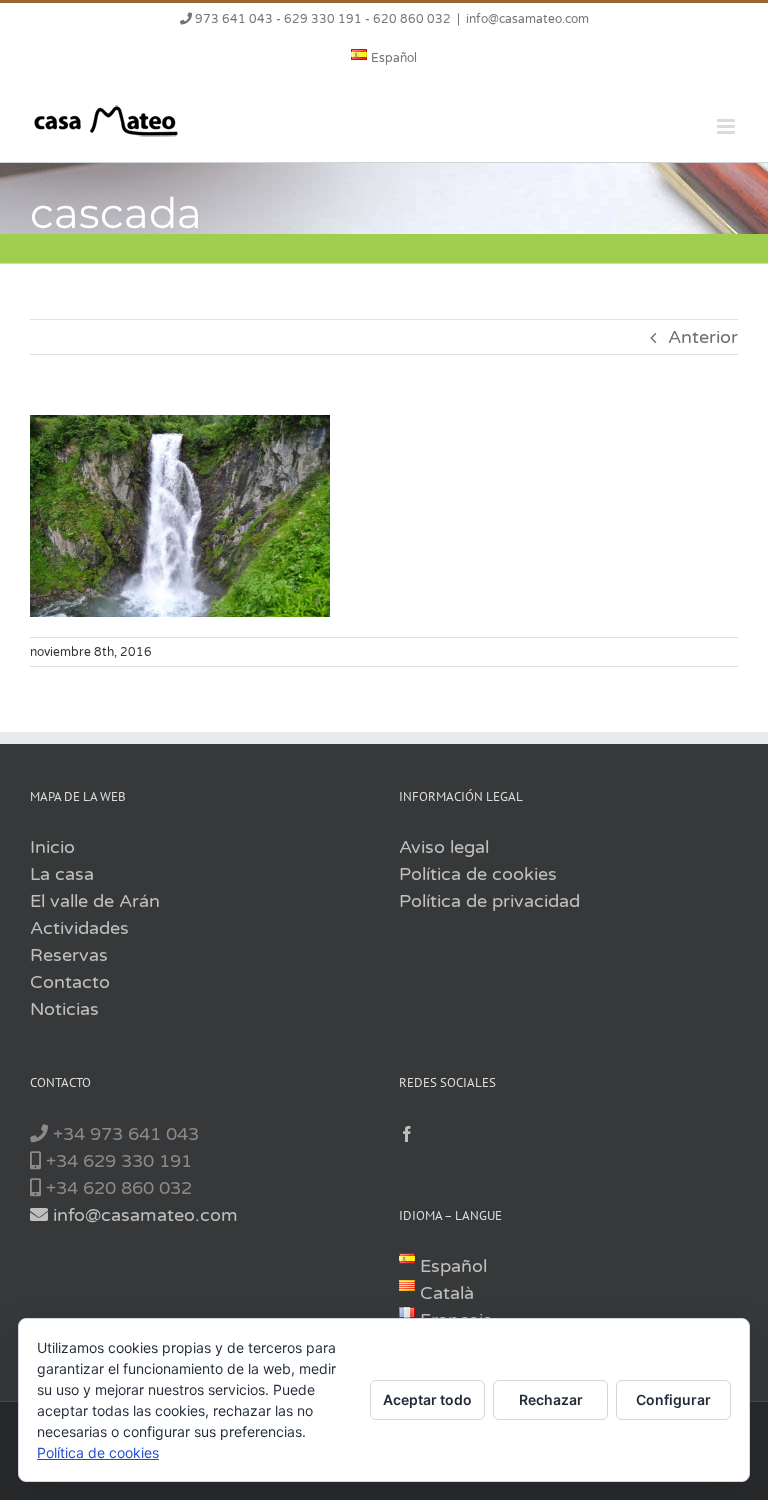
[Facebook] (407, 1134)
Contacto (70, 982)
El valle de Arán (95, 901)
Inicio (52, 847)
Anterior (703, 337)
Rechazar (551, 1399)
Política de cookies (478, 874)
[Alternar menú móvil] (727, 126)
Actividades (79, 928)
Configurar (673, 1399)
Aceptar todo (427, 1399)
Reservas (69, 955)
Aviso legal (444, 847)
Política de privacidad (489, 901)
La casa (62, 874)
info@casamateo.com (527, 19)
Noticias (64, 1009)
